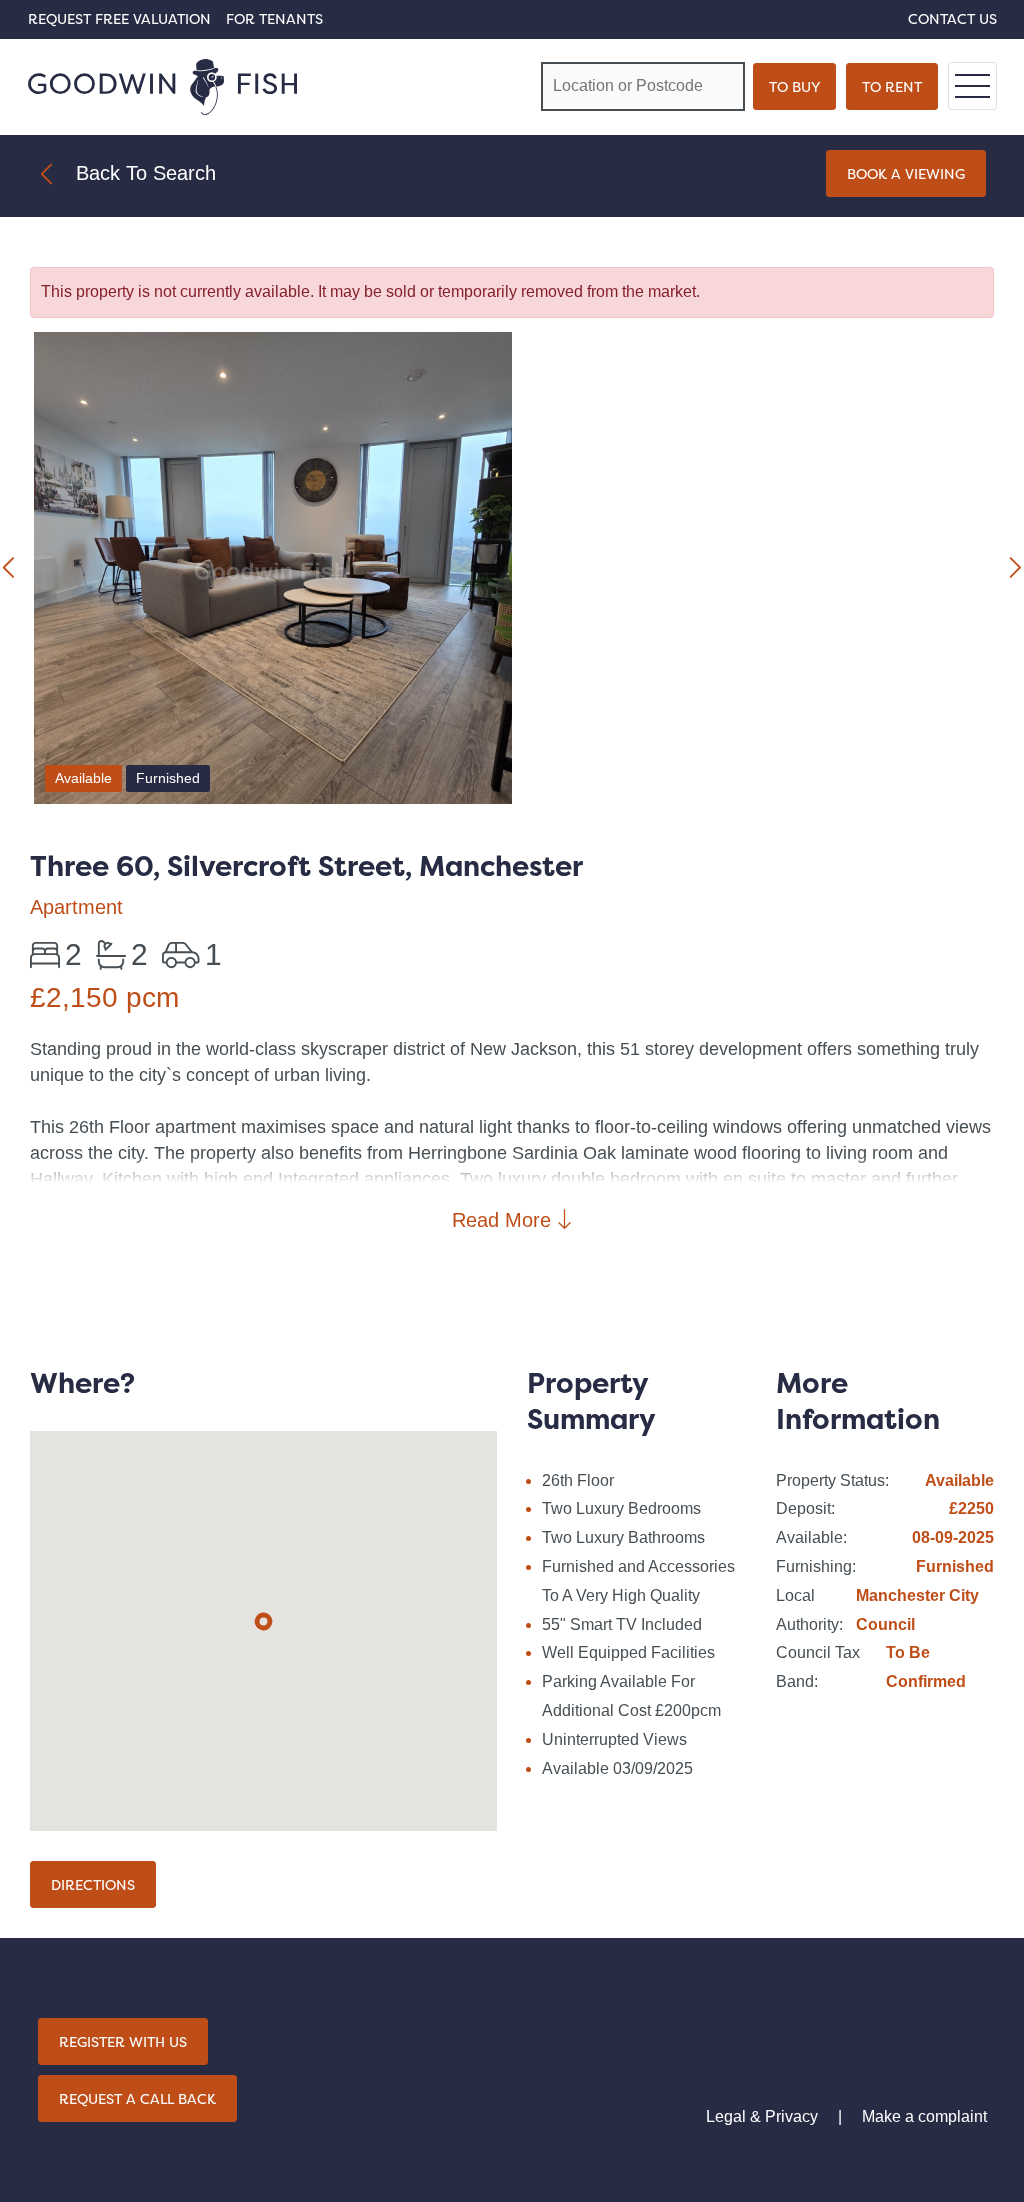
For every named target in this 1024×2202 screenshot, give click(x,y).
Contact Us (952, 18)
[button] (263, 1621)
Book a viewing (906, 173)
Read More (504, 1220)
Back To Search (146, 173)
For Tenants (274, 18)
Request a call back (137, 2098)
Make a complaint (924, 2116)
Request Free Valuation (119, 18)
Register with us (123, 2041)
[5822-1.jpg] (273, 572)
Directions (93, 1884)
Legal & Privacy (762, 2116)
